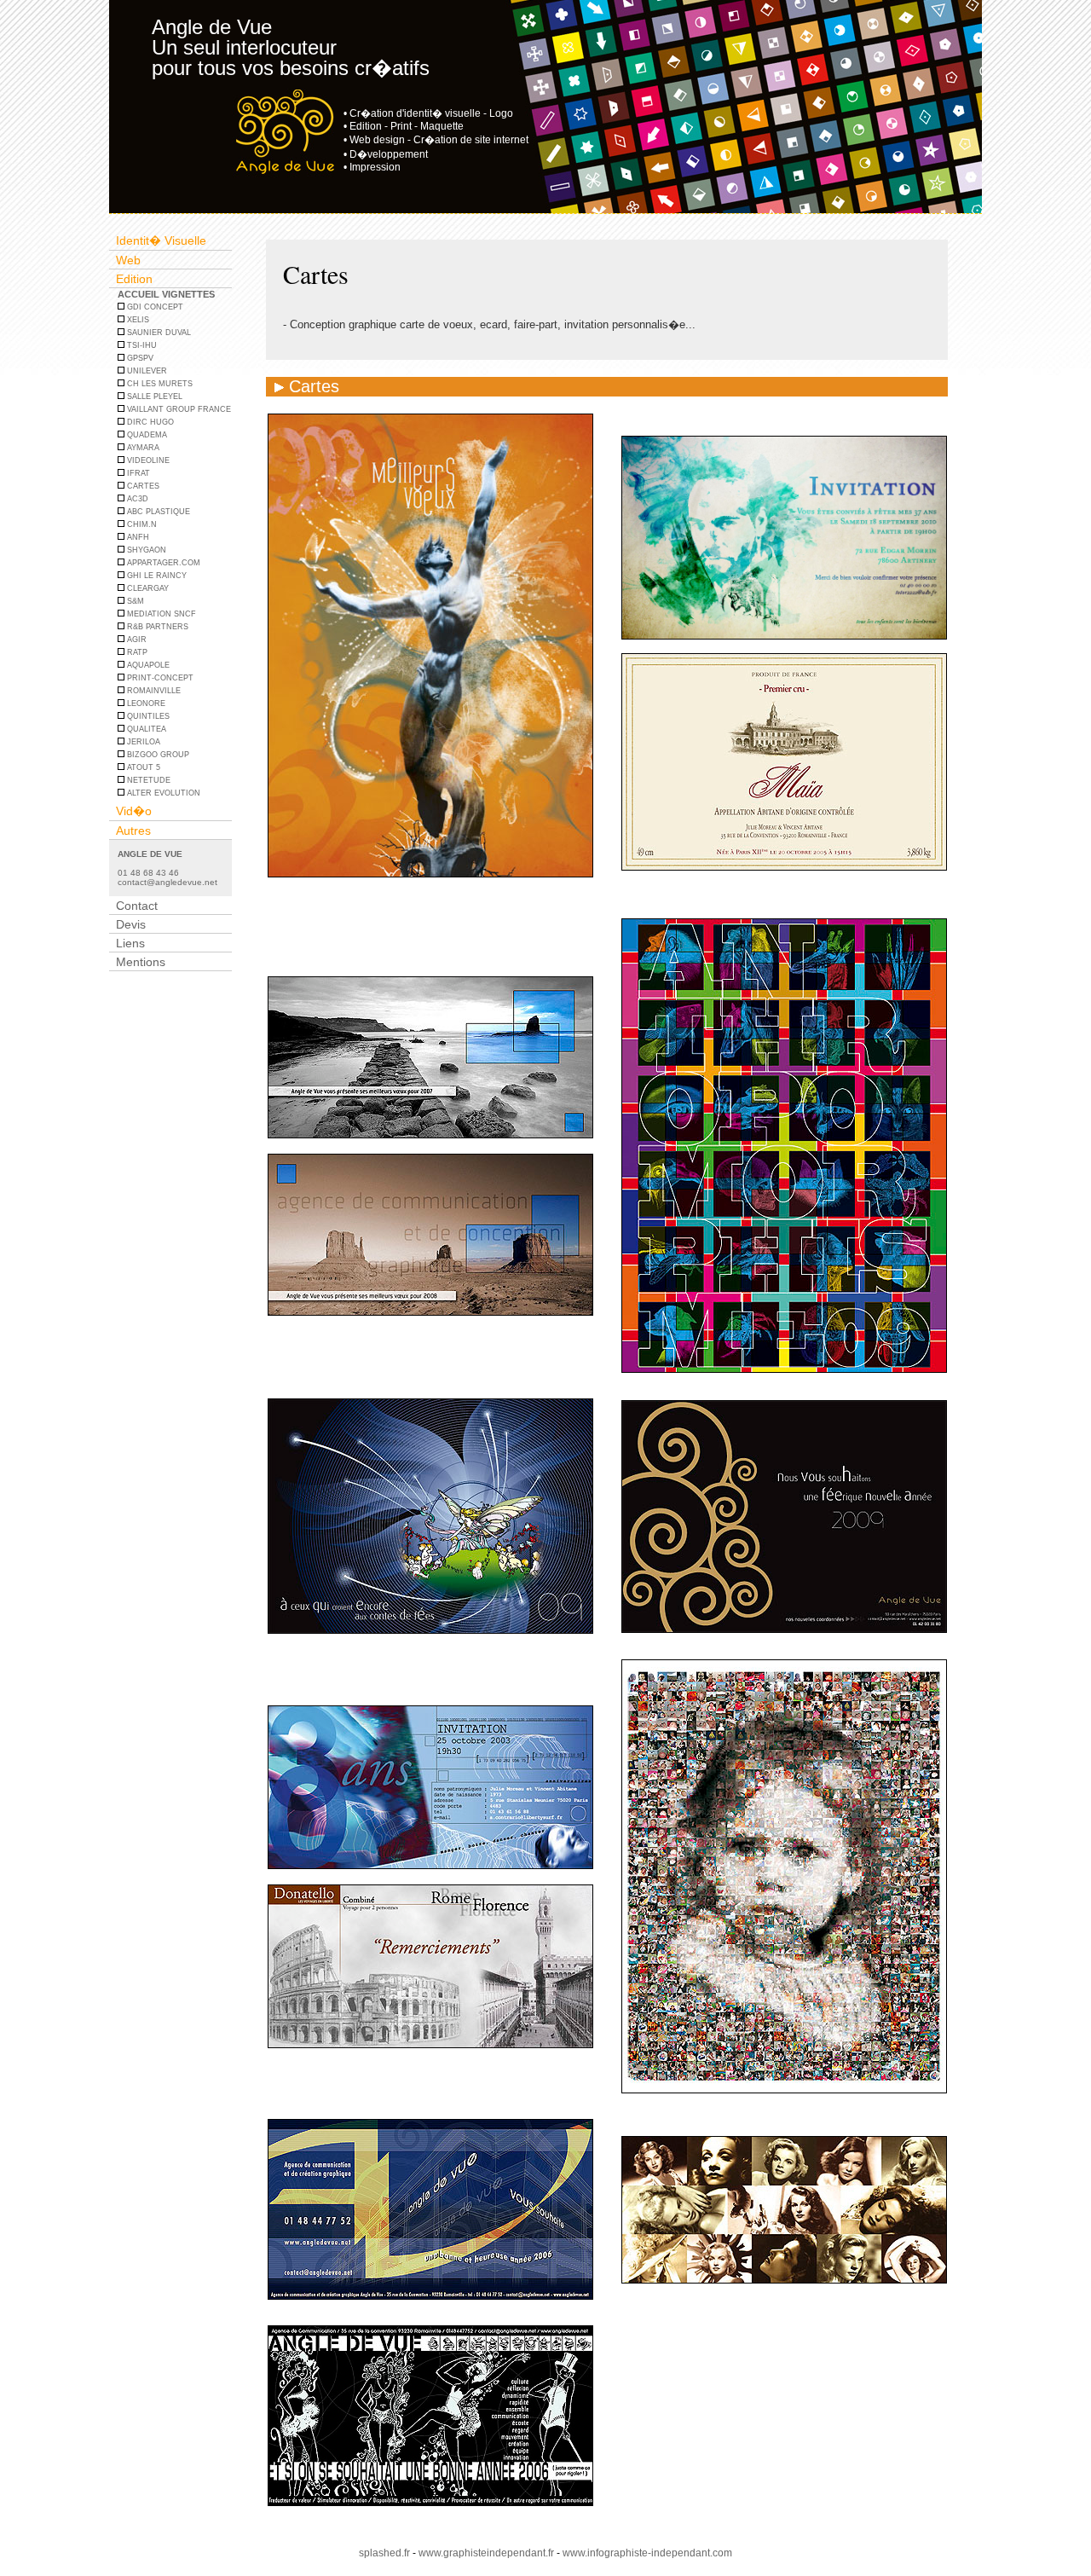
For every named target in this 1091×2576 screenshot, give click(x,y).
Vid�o (134, 811)
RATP (136, 652)
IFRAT (137, 473)
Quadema (146, 435)
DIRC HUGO (149, 422)
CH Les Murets (159, 384)
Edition (134, 279)
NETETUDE (147, 780)
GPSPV (139, 358)
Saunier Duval (158, 333)
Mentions (141, 962)
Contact (137, 906)
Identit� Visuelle (161, 240)
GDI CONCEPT (154, 307)
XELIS (137, 320)
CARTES (142, 486)
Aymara (142, 448)
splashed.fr (384, 2553)
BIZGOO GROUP (157, 755)
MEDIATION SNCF (160, 614)
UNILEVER (146, 371)
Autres (133, 831)
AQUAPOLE (147, 665)
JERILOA (142, 742)
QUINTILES (147, 716)
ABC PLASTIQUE (157, 512)
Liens (130, 943)
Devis (131, 924)
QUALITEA (145, 729)
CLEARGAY (147, 588)
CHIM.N (141, 524)
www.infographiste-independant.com (647, 2553)
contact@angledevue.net (167, 882)
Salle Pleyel (153, 397)
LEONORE (145, 703)
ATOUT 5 (142, 767)
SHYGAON (145, 550)
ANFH (137, 537)
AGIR (136, 640)
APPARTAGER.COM (162, 563)
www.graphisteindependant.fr (486, 2553)
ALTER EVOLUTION (162, 793)
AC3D (136, 499)
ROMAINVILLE (153, 691)
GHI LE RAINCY (156, 576)
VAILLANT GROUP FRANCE (178, 409)
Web (128, 260)
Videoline (147, 460)
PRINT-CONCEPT (159, 678)
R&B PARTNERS (156, 627)
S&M (134, 601)
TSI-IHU (141, 345)
